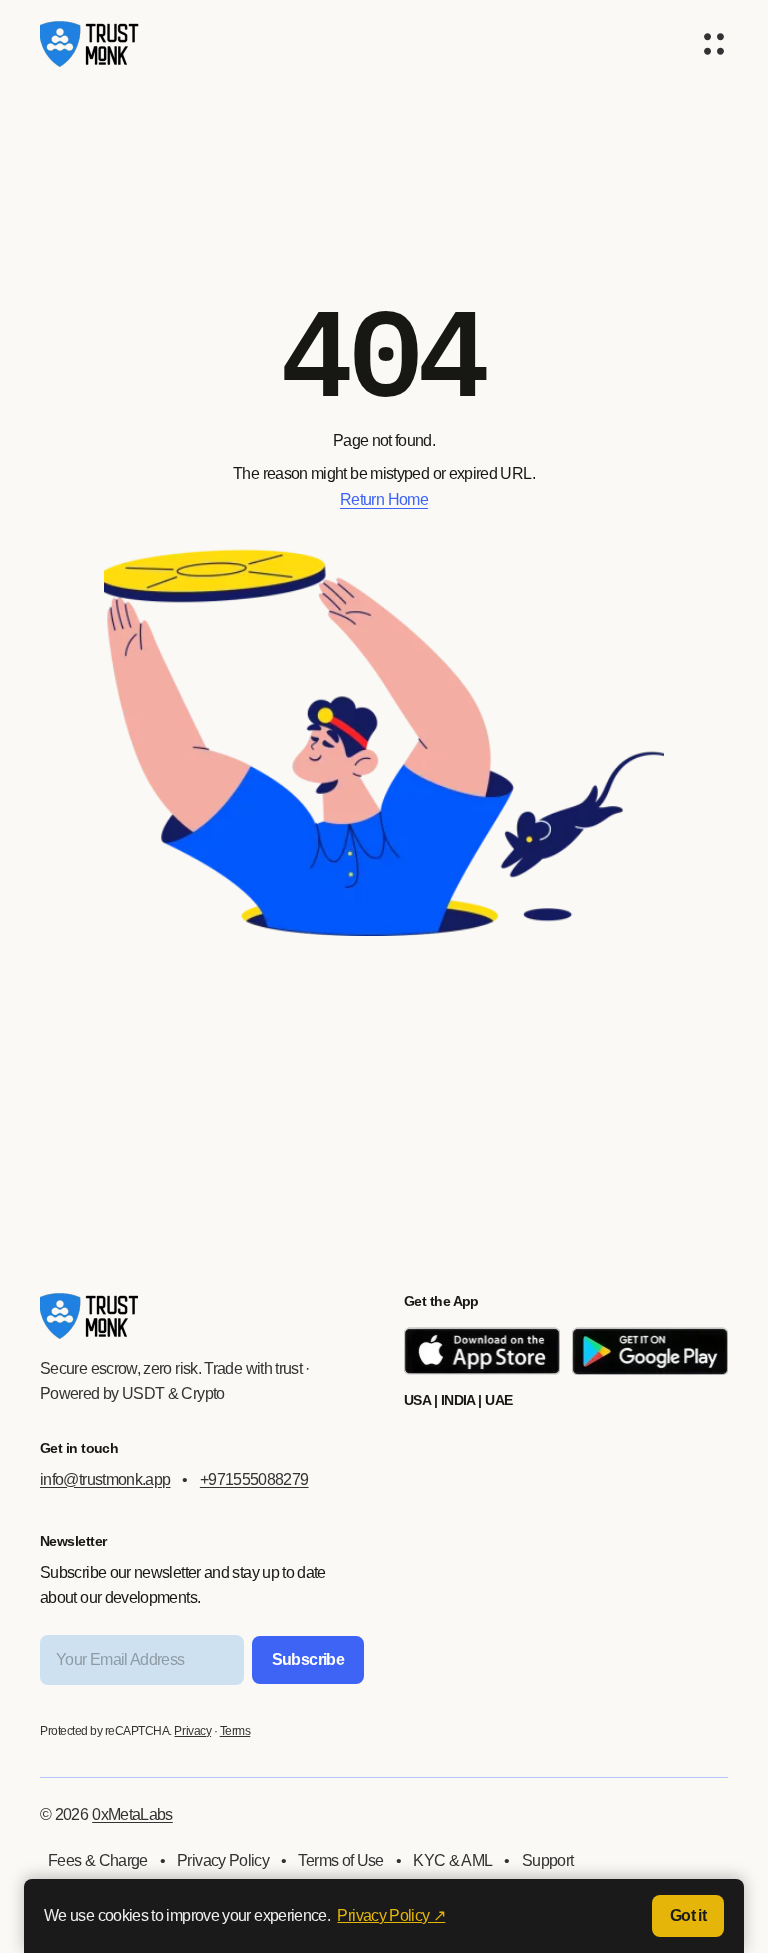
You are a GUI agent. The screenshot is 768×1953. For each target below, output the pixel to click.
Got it (688, 1915)
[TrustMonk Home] (89, 44)
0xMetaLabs (132, 1814)
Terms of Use (340, 1860)
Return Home (384, 499)
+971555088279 (254, 1479)
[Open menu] (714, 44)
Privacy (192, 1731)
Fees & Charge (98, 1860)
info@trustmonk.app (105, 1479)
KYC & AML (452, 1860)
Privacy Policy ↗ (391, 1915)
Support (548, 1860)
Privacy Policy (223, 1860)
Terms (235, 1731)
